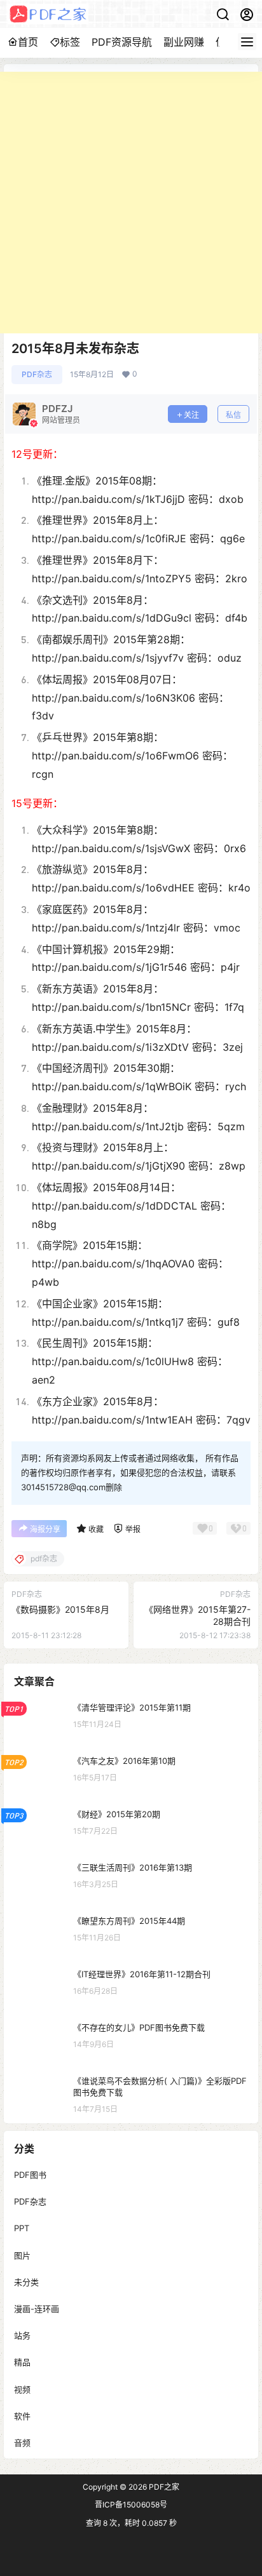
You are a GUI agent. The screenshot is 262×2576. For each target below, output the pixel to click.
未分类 (26, 2282)
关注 (191, 415)
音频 (22, 2443)
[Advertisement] (131, 203)
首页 (28, 42)
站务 (22, 2336)
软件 (22, 2416)
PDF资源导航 (122, 42)
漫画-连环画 (37, 2309)
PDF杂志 (37, 374)
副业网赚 (184, 42)
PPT (22, 2229)
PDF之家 (163, 2487)
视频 (22, 2389)
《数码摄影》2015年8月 (60, 1609)
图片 (22, 2255)
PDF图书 (30, 2175)
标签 (70, 42)
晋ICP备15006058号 (131, 2505)
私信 (233, 415)
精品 (22, 2363)
